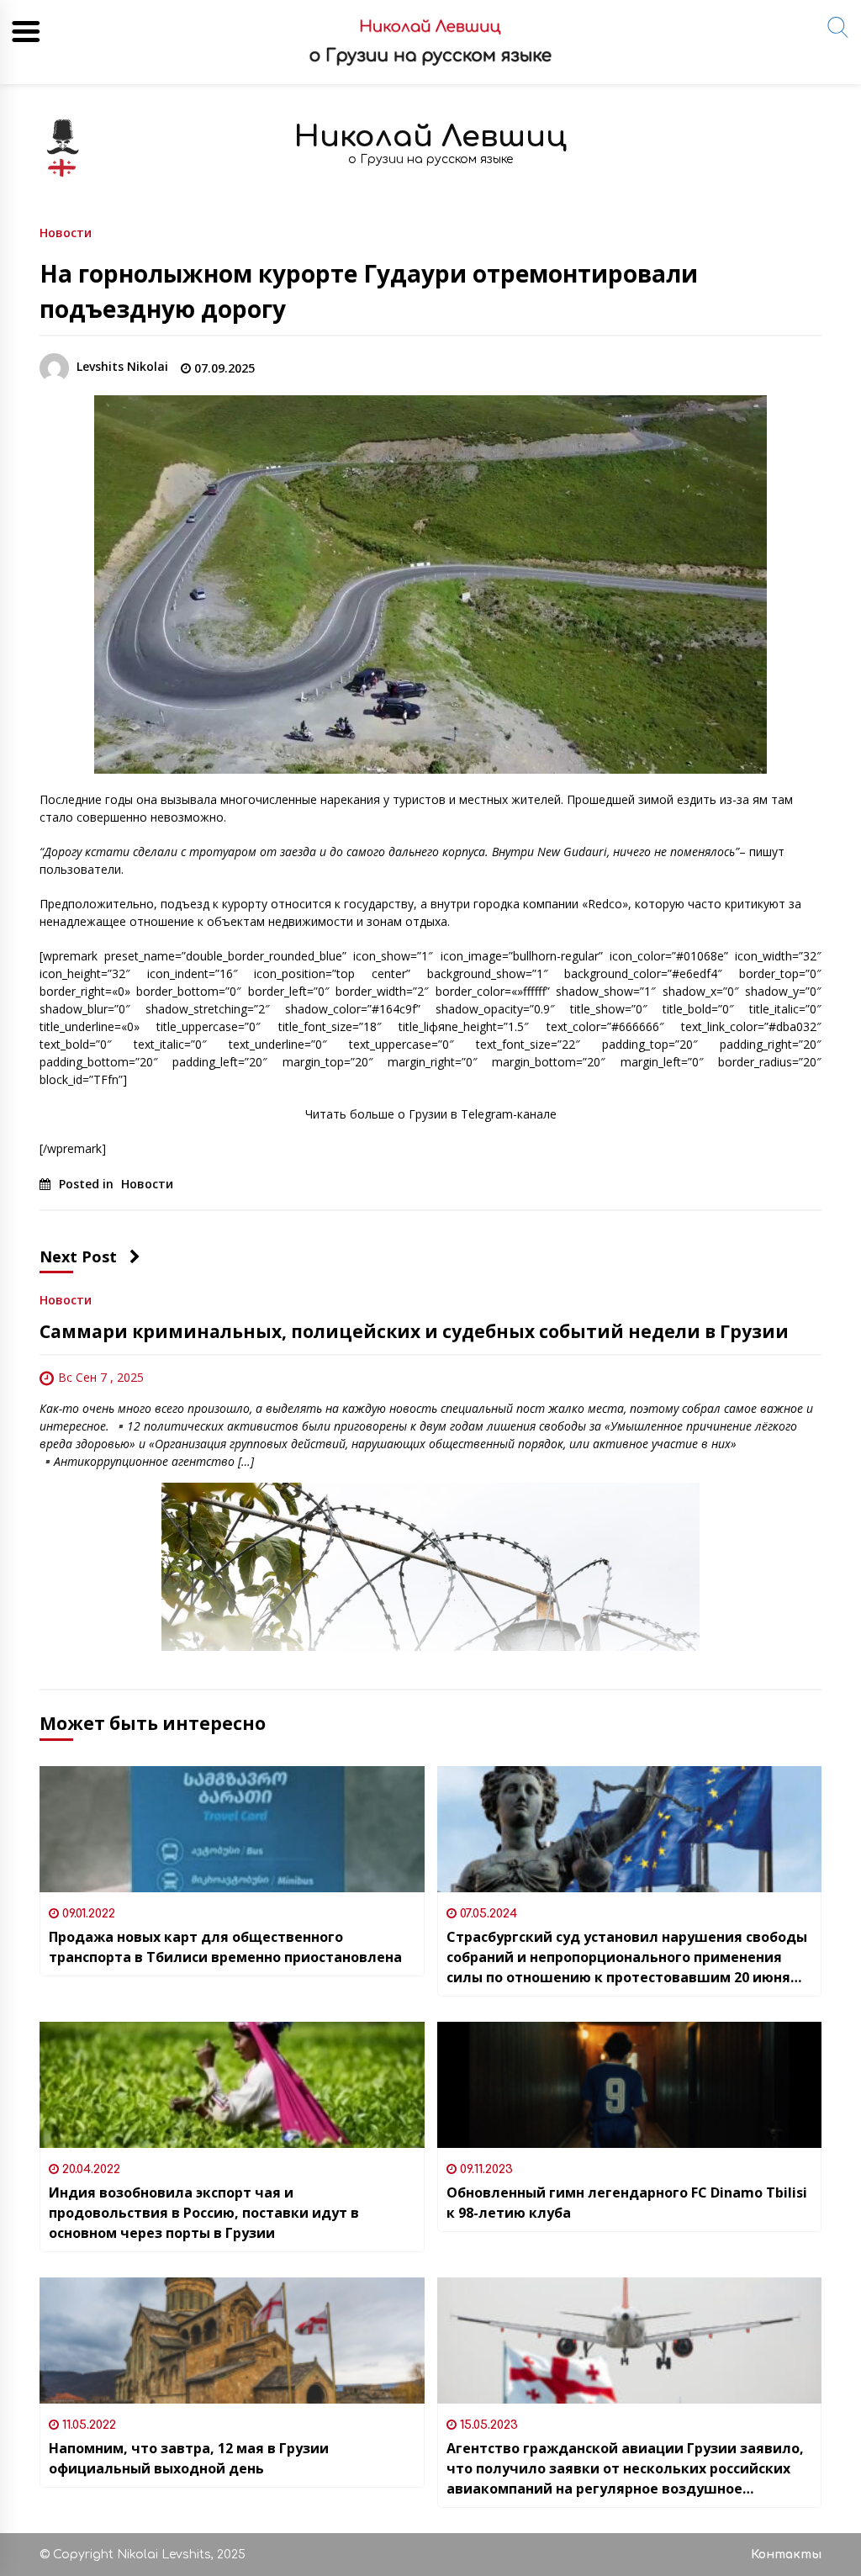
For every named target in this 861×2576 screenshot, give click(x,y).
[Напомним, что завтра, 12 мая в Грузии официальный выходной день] (232, 2341)
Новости (66, 232)
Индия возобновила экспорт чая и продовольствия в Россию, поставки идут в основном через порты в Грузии (204, 2213)
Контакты (786, 2555)
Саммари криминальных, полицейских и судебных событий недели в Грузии (414, 1331)
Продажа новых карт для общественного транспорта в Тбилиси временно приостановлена (225, 1947)
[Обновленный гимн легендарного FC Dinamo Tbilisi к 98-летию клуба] (630, 2085)
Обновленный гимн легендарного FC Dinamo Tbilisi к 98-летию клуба (627, 2203)
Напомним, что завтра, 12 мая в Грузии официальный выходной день (189, 2458)
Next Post (78, 1256)
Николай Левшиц (430, 137)
